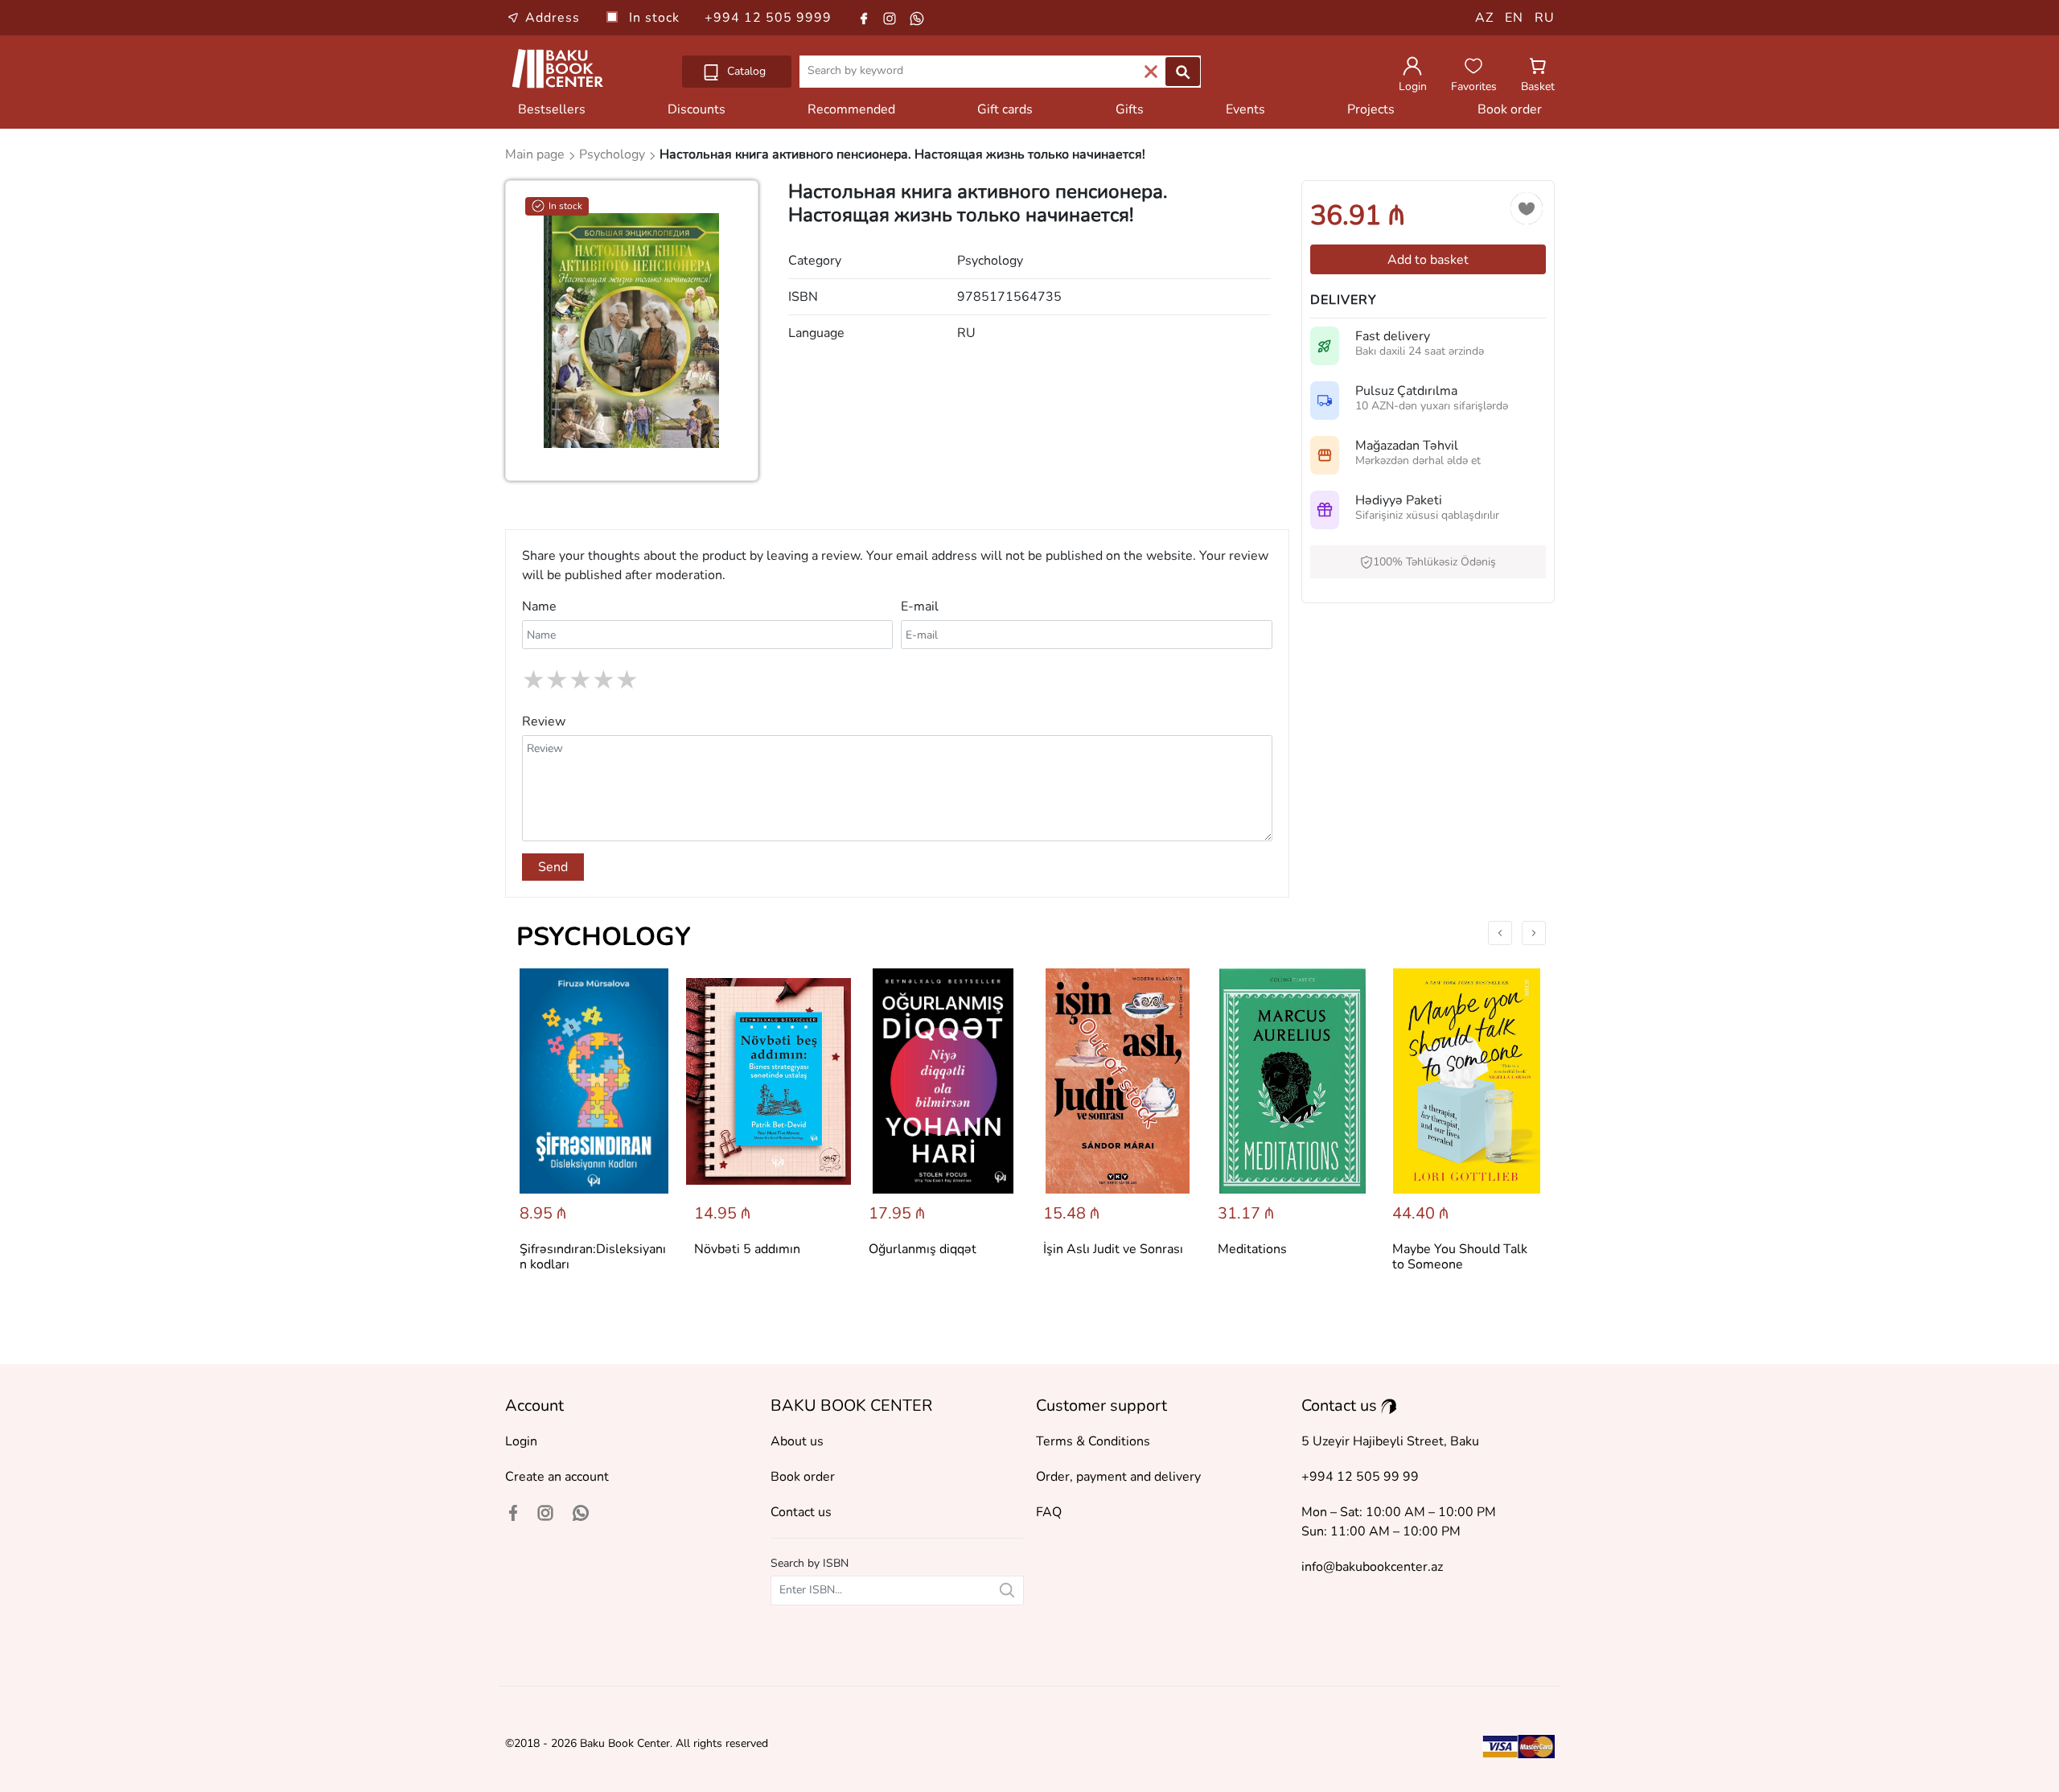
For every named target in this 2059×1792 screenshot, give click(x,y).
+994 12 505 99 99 (1360, 1477)
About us (797, 1441)
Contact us (801, 1512)
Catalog (745, 71)
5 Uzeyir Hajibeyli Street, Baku (1390, 1441)
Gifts (1130, 109)
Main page (536, 154)
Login (521, 1441)
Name (539, 606)
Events (1245, 109)
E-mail (920, 606)
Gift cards (1005, 109)
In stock (656, 18)
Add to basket (1428, 260)
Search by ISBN (810, 1563)
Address (553, 18)
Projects (1371, 109)
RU (1545, 18)
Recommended (851, 109)
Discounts (697, 109)
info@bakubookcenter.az (1372, 1567)
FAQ (1049, 1512)
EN (1514, 18)
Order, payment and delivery (1118, 1477)
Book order (1510, 109)
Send (553, 867)
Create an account (557, 1477)
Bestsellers (552, 109)
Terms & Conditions (1093, 1441)
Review (544, 721)
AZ (1484, 18)
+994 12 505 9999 (768, 18)
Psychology (604, 937)
